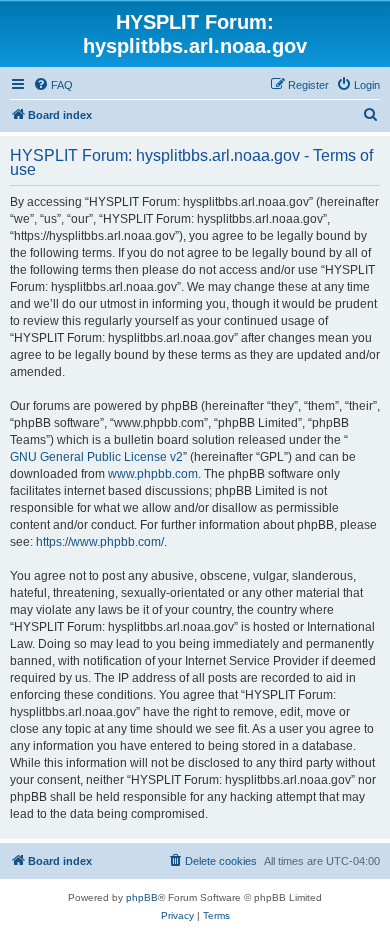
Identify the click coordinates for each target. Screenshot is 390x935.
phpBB (142, 897)
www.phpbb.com (153, 474)
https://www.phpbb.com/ (100, 542)
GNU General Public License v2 (96, 457)
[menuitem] (53, 85)
